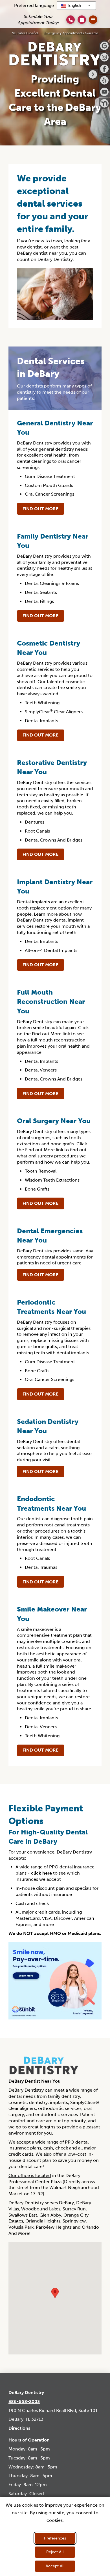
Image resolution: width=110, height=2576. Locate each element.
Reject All (55, 2552)
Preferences (55, 2538)
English (74, 5)
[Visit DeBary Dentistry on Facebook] (104, 69)
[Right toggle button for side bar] (93, 74)
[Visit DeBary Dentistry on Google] (104, 46)
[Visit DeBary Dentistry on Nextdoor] (104, 103)
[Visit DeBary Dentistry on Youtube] (104, 92)
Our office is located (30, 2175)
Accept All (55, 2566)
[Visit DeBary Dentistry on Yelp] (104, 80)
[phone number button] (71, 20)
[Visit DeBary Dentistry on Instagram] (104, 57)
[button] (82, 20)
